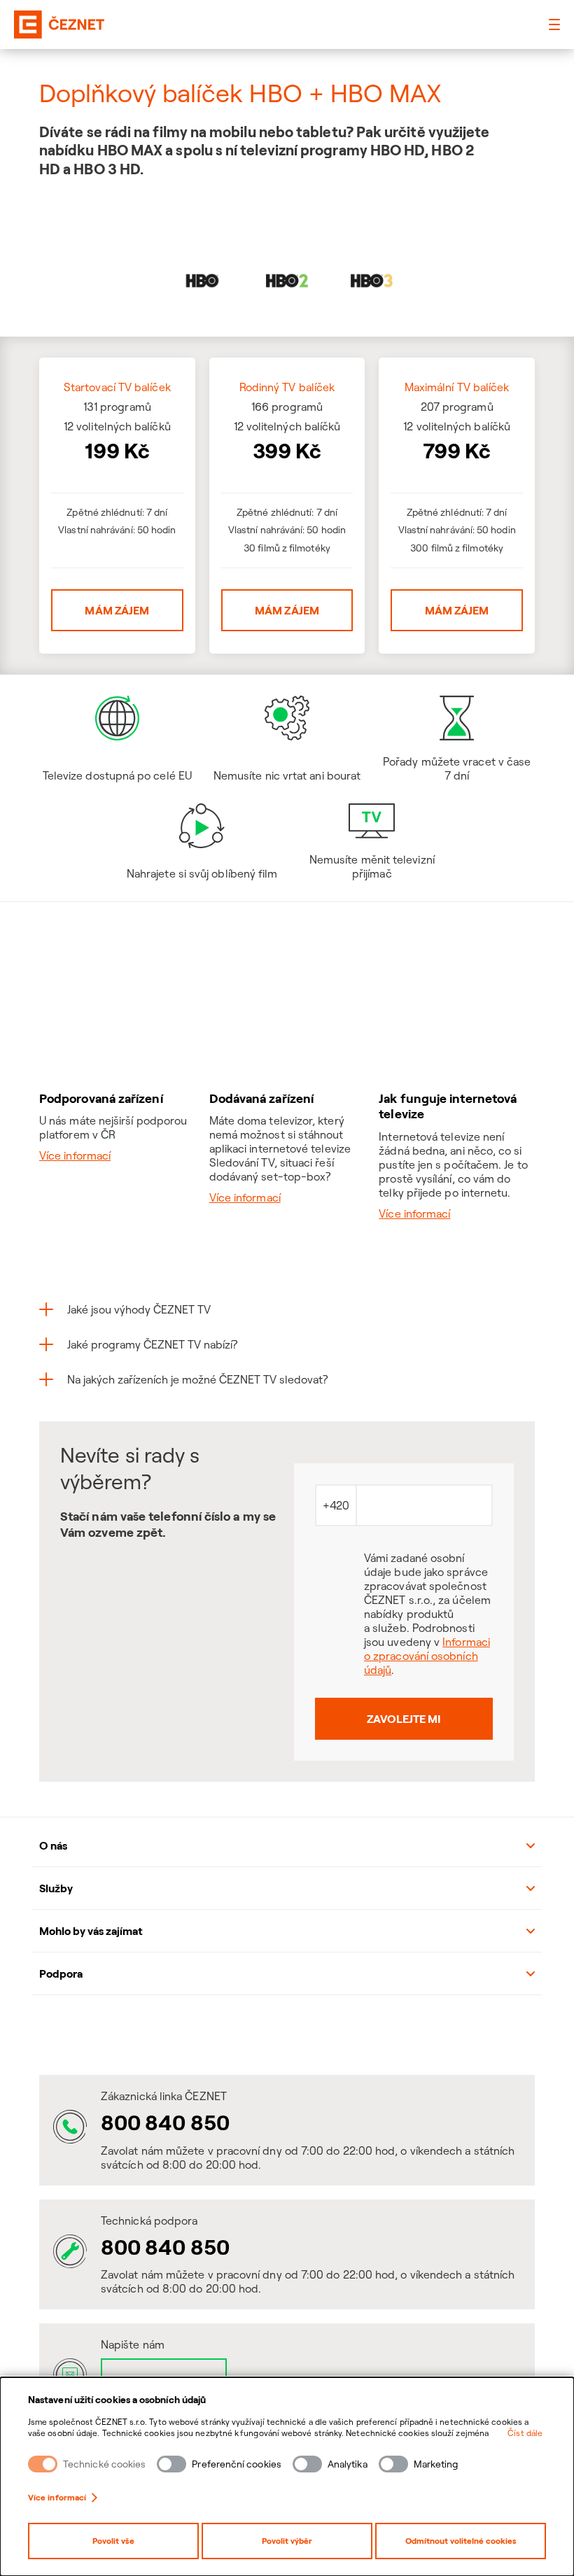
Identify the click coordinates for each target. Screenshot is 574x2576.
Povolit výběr (287, 2541)
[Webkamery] (287, 2034)
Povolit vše (113, 2541)
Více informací (57, 2497)
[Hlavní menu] (554, 24)
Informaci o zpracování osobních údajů (427, 1656)
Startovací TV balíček (117, 387)
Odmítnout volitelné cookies (461, 2541)
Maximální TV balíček (457, 387)
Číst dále (525, 2433)
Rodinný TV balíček (287, 387)
